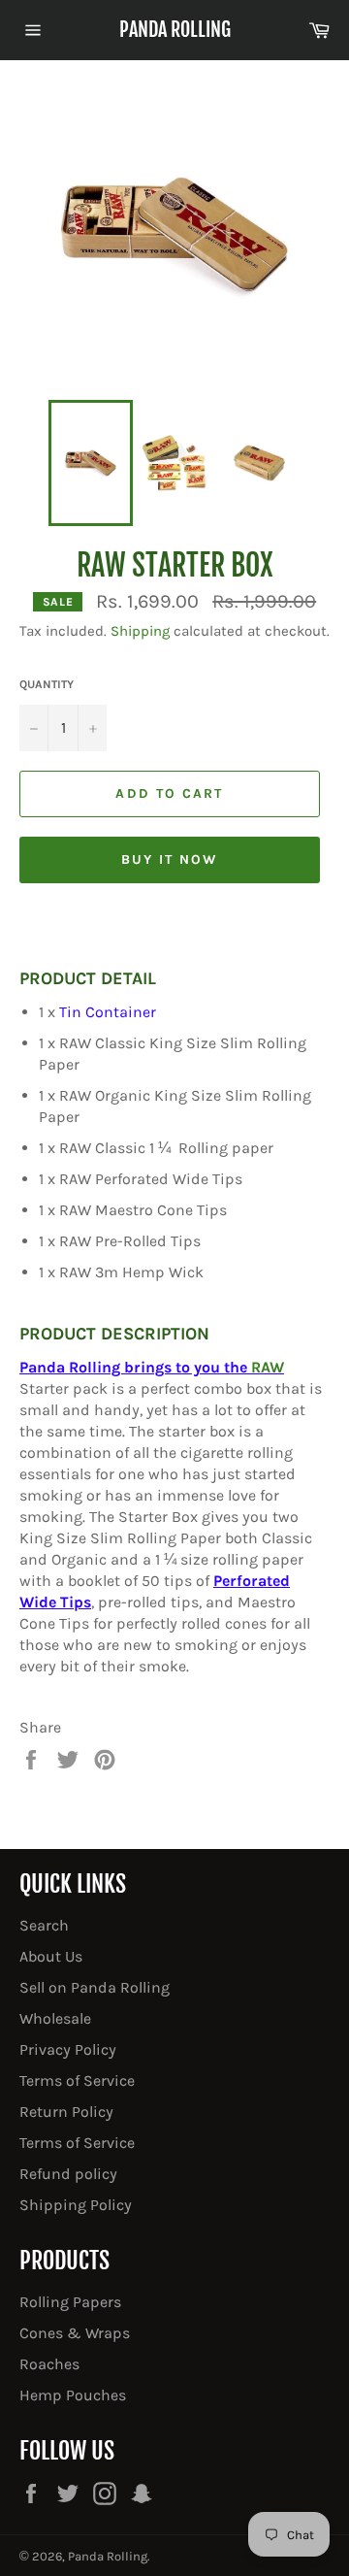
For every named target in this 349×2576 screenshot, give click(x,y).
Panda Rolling (175, 30)
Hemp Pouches (73, 2395)
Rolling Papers (70, 2302)
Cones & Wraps (75, 2333)
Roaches (49, 2364)
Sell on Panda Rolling (95, 1987)
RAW (268, 1367)
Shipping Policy (76, 2205)
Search (44, 1925)
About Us (51, 1956)
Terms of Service (77, 2081)
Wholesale (55, 2018)
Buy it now (170, 859)
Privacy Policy (68, 2049)
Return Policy (66, 2112)
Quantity (47, 684)
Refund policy (68, 2174)
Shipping (140, 631)
